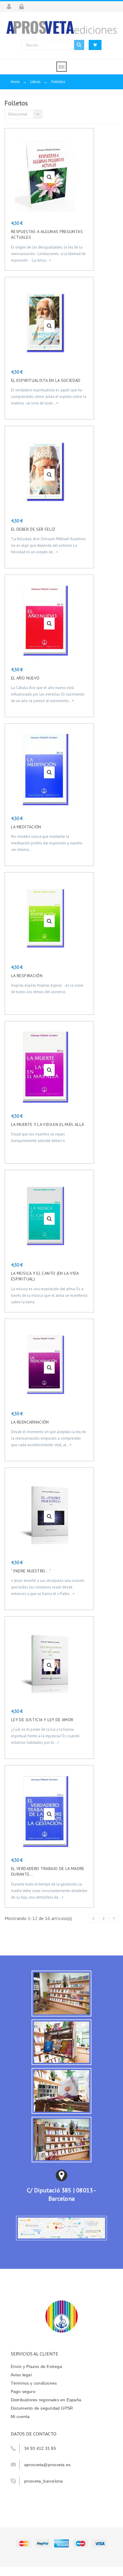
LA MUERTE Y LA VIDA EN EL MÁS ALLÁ (47, 1124)
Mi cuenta (20, 2416)
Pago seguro (23, 2391)
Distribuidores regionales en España (46, 2400)
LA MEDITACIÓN (26, 827)
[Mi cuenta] (11, 7)
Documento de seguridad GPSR (42, 2408)
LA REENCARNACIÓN (30, 1422)
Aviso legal (21, 2375)
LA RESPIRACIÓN (27, 976)
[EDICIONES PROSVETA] (62, 27)
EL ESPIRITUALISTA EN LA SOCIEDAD (46, 380)
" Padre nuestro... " (31, 1571)
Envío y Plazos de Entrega (36, 2366)
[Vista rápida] (49, 177)
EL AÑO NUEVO (25, 678)
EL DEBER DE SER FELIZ (33, 529)
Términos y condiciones (34, 2383)
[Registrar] (23, 7)
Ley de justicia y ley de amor (42, 1720)
